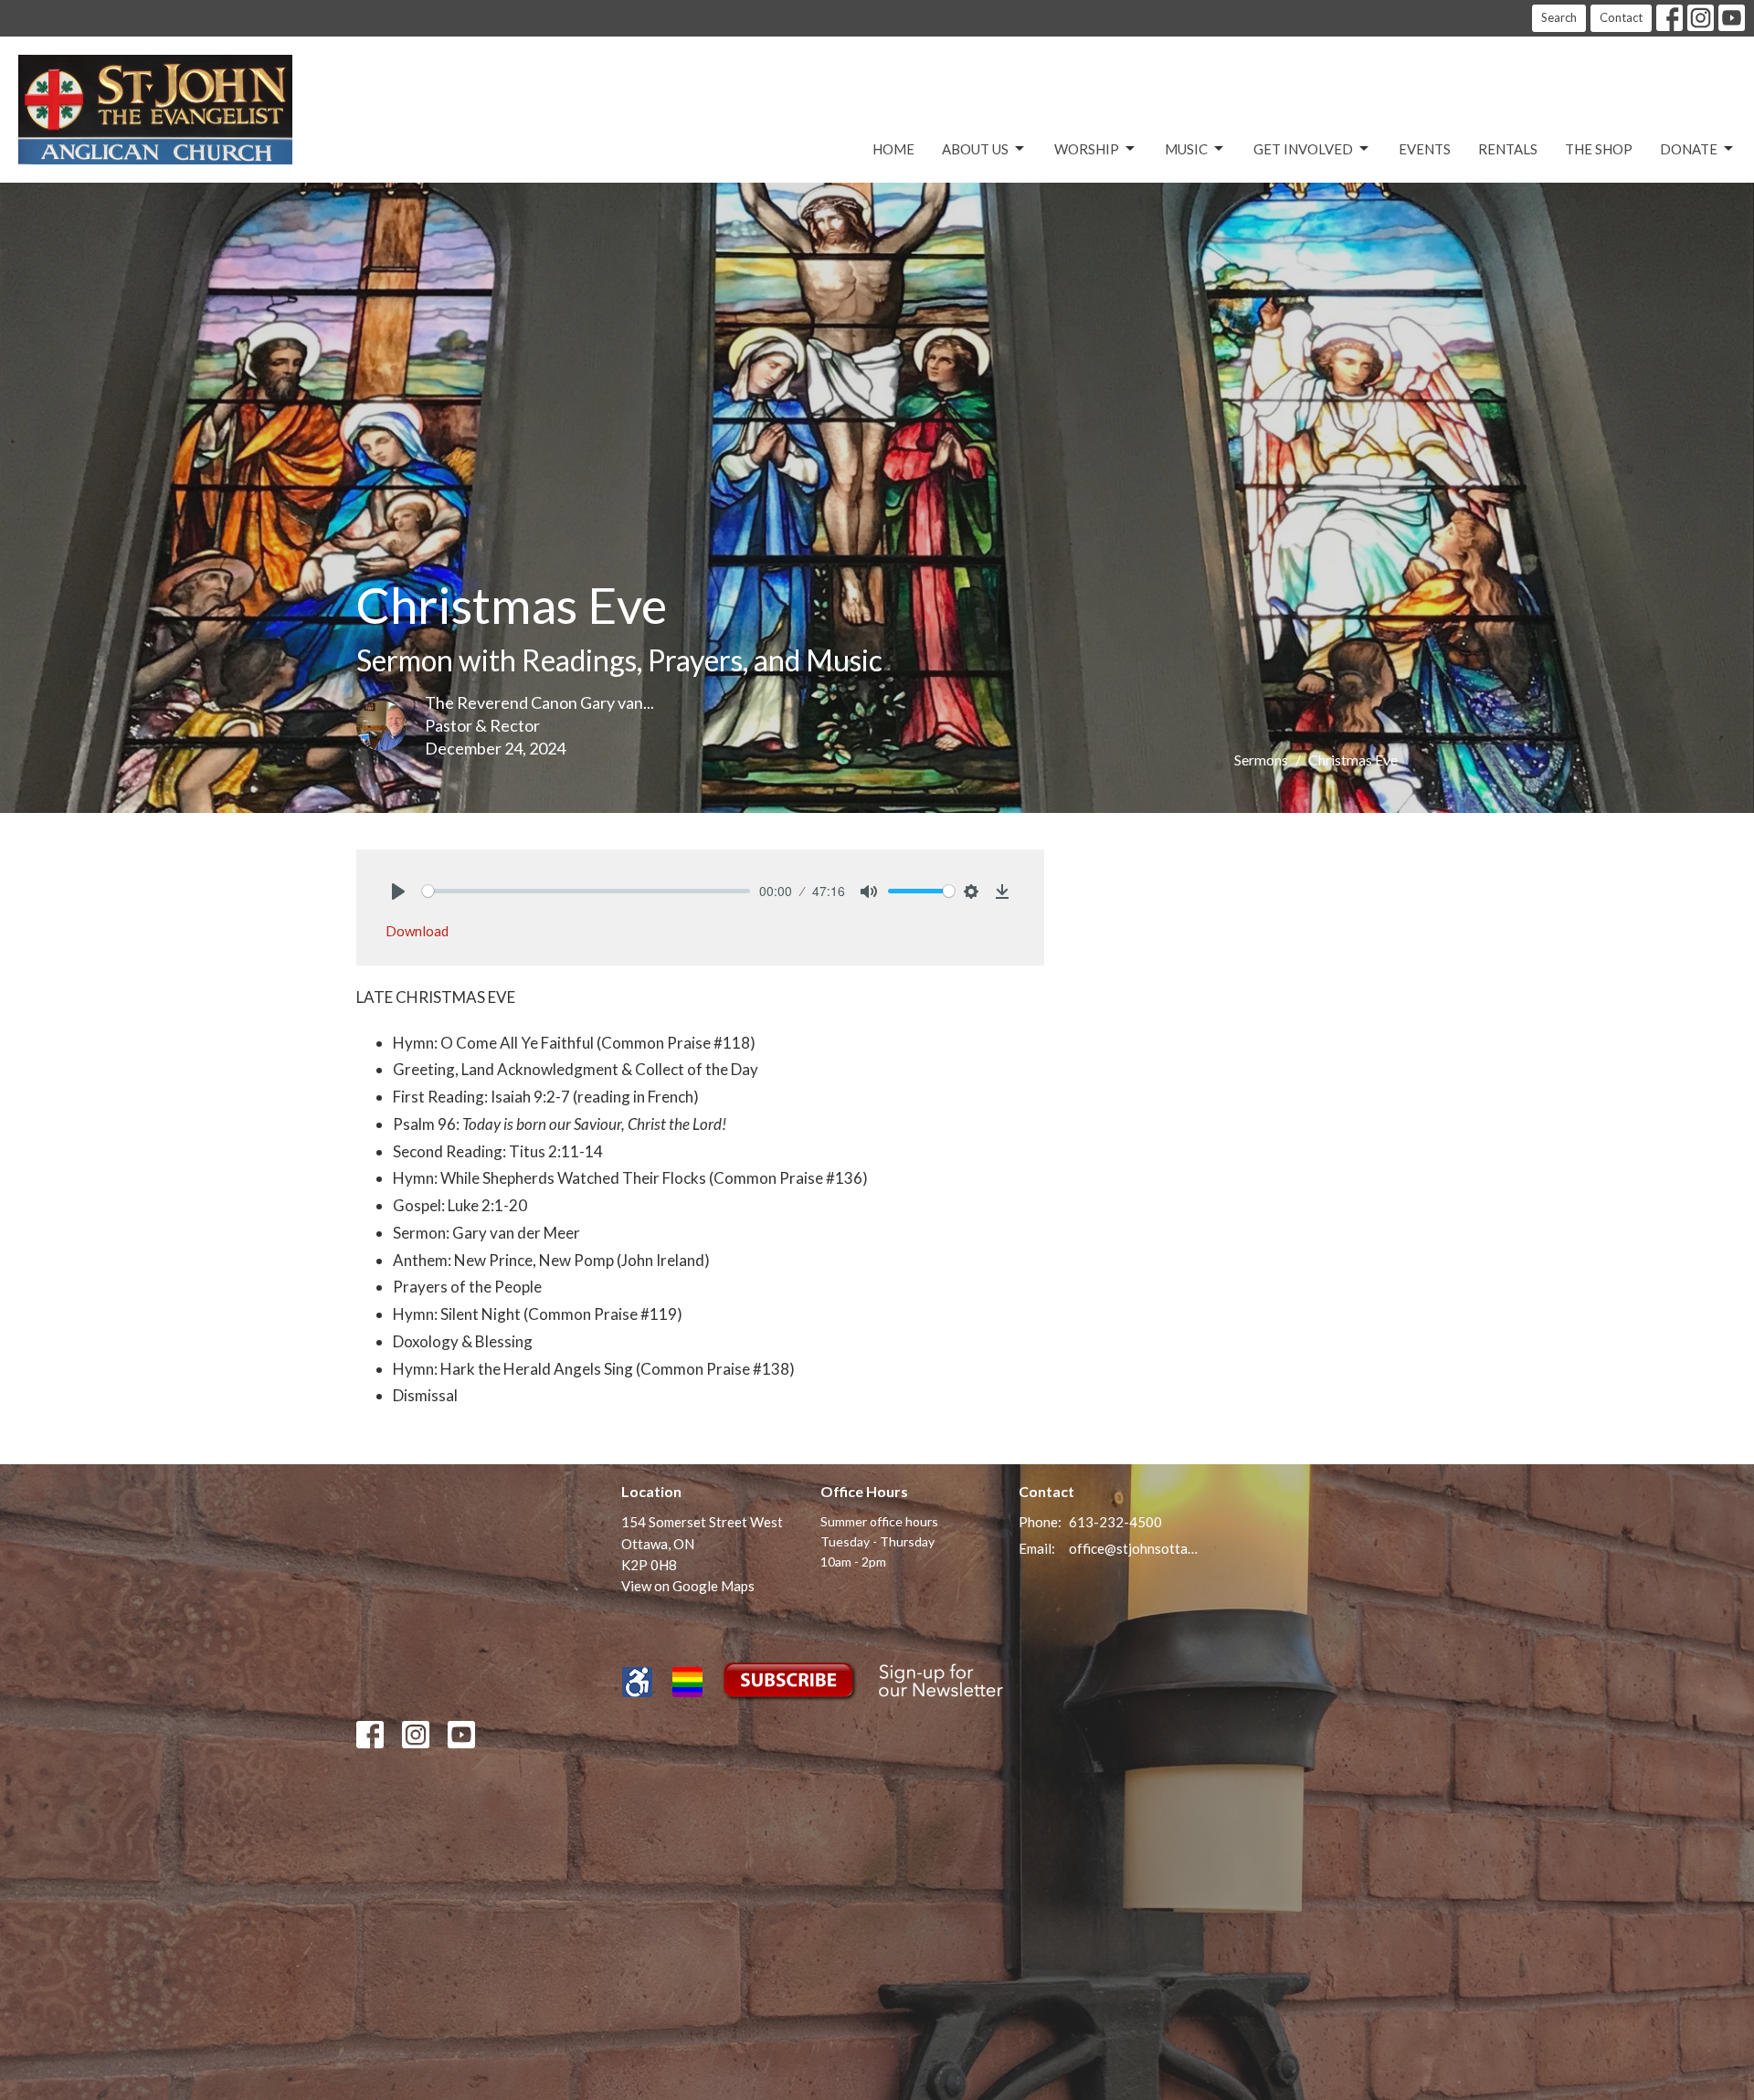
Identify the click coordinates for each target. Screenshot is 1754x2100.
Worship (1087, 149)
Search (1559, 17)
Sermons (1261, 760)
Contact (1621, 17)
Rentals (1508, 149)
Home (893, 149)
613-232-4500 (1115, 1522)
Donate (1689, 149)
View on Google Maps (688, 1586)
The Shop (1599, 149)
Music (1186, 149)
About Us (975, 149)
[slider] (586, 891)
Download (417, 931)
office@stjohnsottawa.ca (1134, 1548)
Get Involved (1303, 149)
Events (1425, 149)
